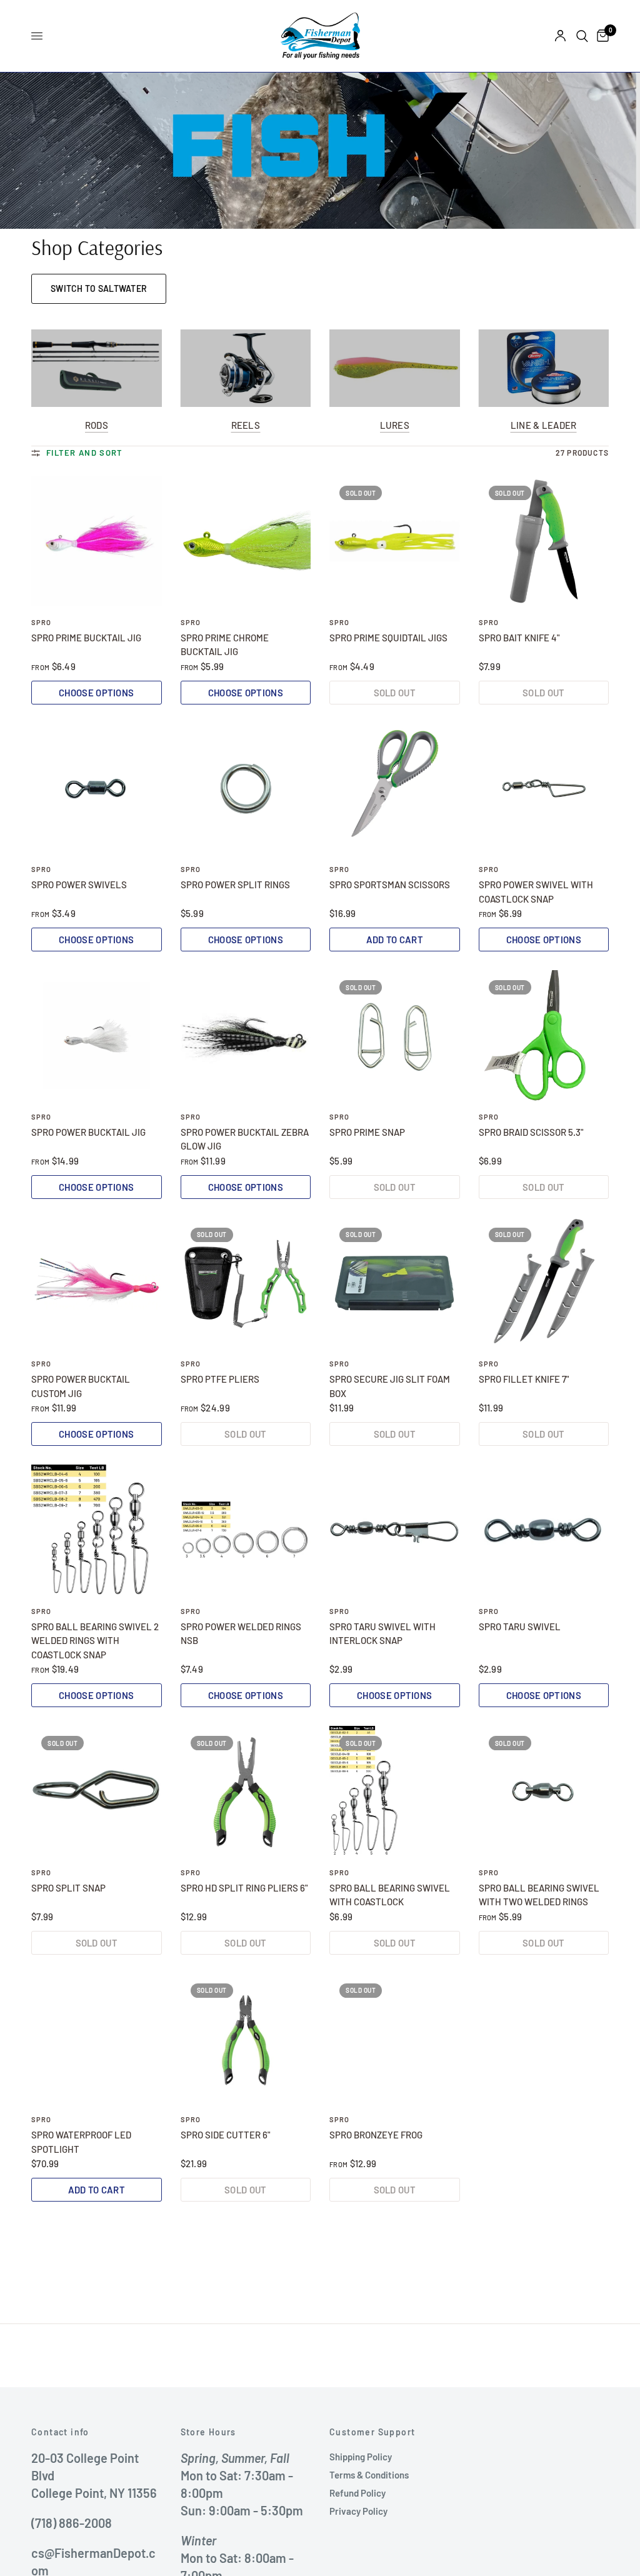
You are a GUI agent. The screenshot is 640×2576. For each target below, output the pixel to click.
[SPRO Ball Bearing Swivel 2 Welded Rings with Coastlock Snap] (97, 1530)
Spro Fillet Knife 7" (524, 1379)
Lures (395, 425)
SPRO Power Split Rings (235, 885)
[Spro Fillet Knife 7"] (544, 1283)
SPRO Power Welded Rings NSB (241, 1634)
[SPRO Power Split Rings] (246, 789)
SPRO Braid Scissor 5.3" (531, 1132)
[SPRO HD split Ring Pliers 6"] (246, 1791)
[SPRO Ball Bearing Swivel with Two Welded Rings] (544, 1791)
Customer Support (372, 2432)
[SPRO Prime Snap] (395, 1035)
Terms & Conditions (369, 2475)
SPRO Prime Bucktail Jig (86, 638)
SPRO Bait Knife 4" (519, 638)
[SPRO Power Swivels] (97, 789)
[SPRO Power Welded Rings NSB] (246, 1530)
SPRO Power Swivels (79, 885)
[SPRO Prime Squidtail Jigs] (395, 541)
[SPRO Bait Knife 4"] (544, 541)
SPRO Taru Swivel (520, 1626)
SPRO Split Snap (68, 1888)
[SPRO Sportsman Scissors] (395, 789)
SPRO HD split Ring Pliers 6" (244, 1888)
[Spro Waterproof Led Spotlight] (97, 2039)
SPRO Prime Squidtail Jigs (388, 638)
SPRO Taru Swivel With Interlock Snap (382, 1634)
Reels (246, 425)
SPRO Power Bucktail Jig (88, 1132)
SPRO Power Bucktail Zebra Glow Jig (245, 1139)
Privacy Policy (358, 2511)
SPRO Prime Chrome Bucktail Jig (225, 645)
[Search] (582, 36)
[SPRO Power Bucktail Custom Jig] (97, 1283)
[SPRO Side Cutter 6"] (246, 2039)
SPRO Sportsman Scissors (390, 885)
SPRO (41, 622)
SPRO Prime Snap (367, 1132)
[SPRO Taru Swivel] (544, 1530)
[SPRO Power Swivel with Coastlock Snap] (544, 789)
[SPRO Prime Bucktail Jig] (97, 541)
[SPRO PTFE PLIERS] (246, 1283)
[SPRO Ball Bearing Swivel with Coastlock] (395, 1791)
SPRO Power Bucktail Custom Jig (81, 1386)
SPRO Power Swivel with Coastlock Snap (536, 892)
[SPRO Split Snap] (97, 1791)
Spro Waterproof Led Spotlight (81, 2142)
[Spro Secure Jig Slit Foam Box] (395, 1283)
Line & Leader (544, 425)
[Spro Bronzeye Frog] (395, 2039)
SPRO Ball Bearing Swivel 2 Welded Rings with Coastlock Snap (95, 1641)
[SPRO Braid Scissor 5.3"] (544, 1035)
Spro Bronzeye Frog (376, 2135)
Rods (97, 425)
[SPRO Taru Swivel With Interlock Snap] (395, 1530)
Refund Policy (357, 2493)
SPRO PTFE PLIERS (220, 1379)
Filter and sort (85, 453)
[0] (601, 36)
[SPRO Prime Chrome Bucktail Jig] (246, 541)
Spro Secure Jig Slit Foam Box (390, 1386)
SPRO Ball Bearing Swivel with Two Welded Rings (539, 1895)
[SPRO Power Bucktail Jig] (97, 1035)
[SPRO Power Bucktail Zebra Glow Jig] (246, 1035)
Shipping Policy (361, 2457)
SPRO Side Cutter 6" (225, 2135)
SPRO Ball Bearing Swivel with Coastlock (390, 1895)
